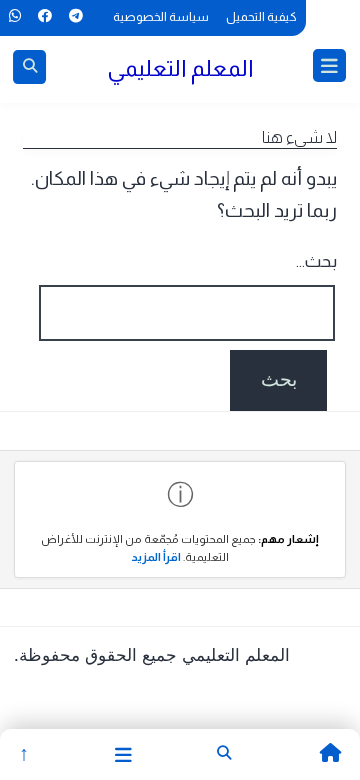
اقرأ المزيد (156, 557)
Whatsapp (14, 16)
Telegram (75, 16)
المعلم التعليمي (180, 68)
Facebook (44, 16)
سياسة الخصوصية (161, 17)
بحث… (316, 261)
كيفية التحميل (261, 17)
